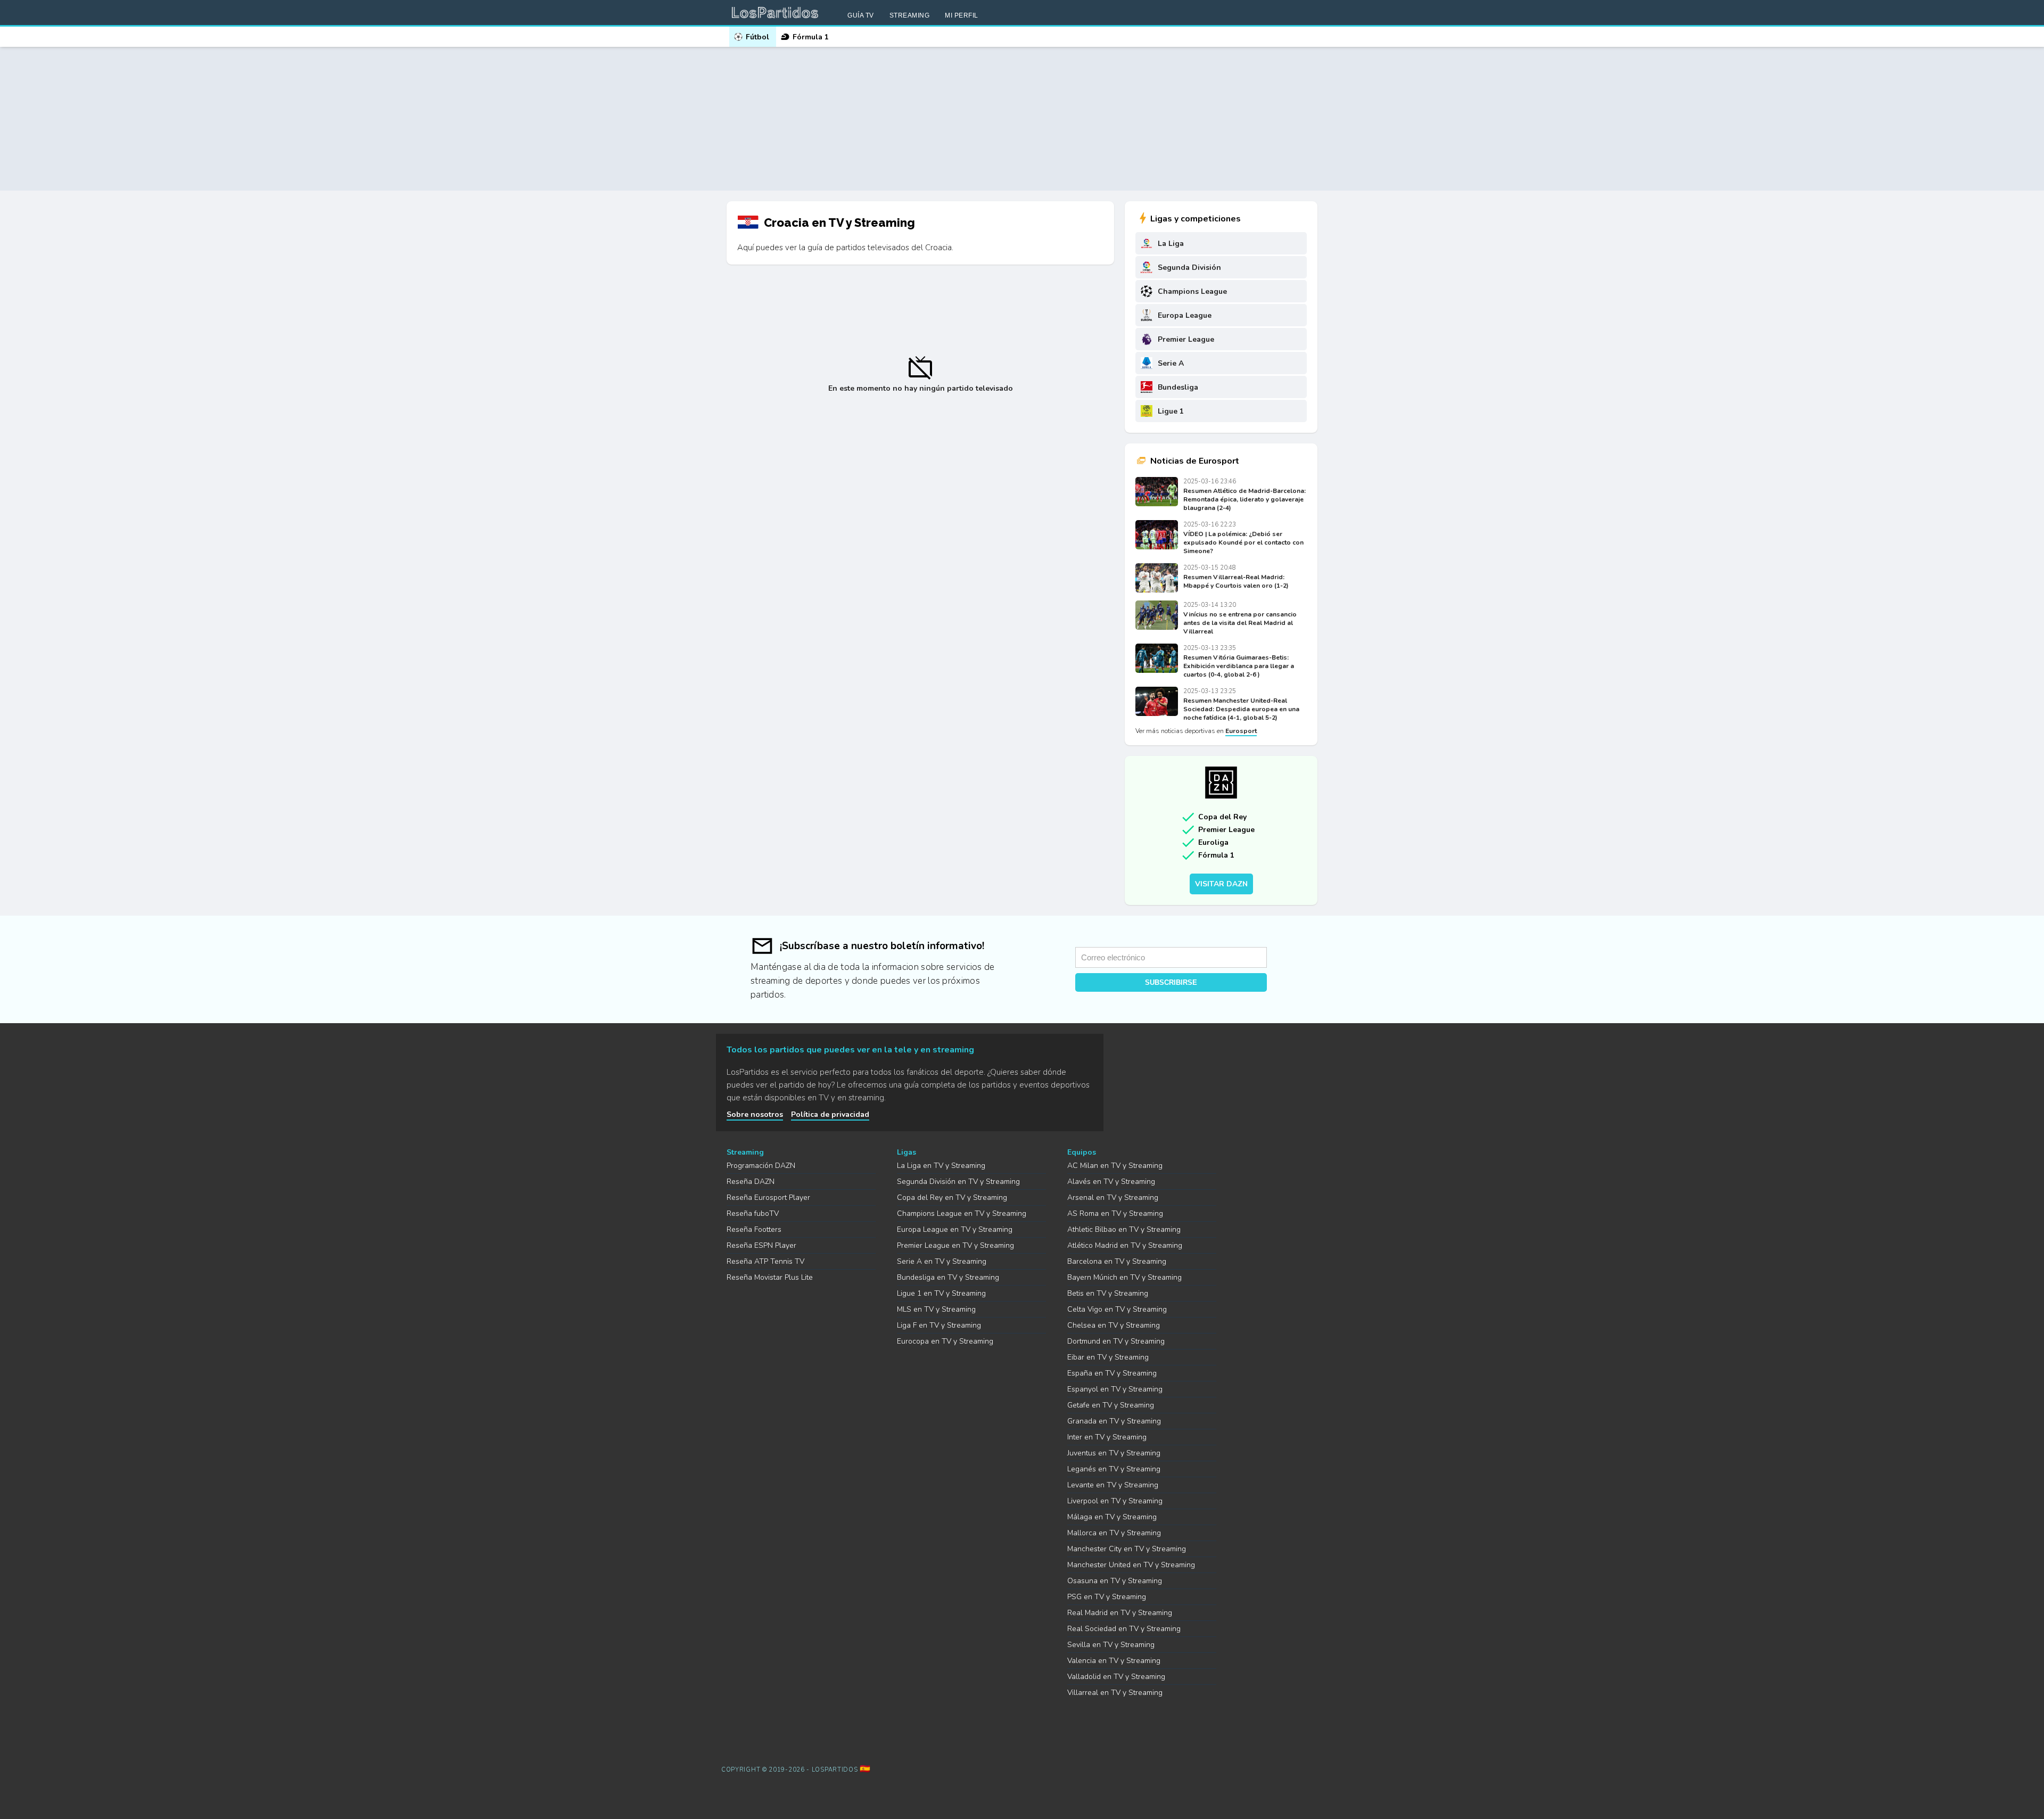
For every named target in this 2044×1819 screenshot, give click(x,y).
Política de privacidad (830, 1114)
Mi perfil (962, 15)
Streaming (910, 15)
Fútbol (757, 37)
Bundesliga (1178, 387)
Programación (761, 1166)
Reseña (751, 1182)
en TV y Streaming (941, 1166)
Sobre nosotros (755, 1114)
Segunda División (1189, 267)
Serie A (1171, 363)
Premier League (1186, 339)
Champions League (1192, 291)
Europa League (1185, 315)
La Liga (1171, 244)
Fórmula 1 (811, 37)
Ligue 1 (1171, 411)
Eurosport (1241, 731)
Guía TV (861, 15)
